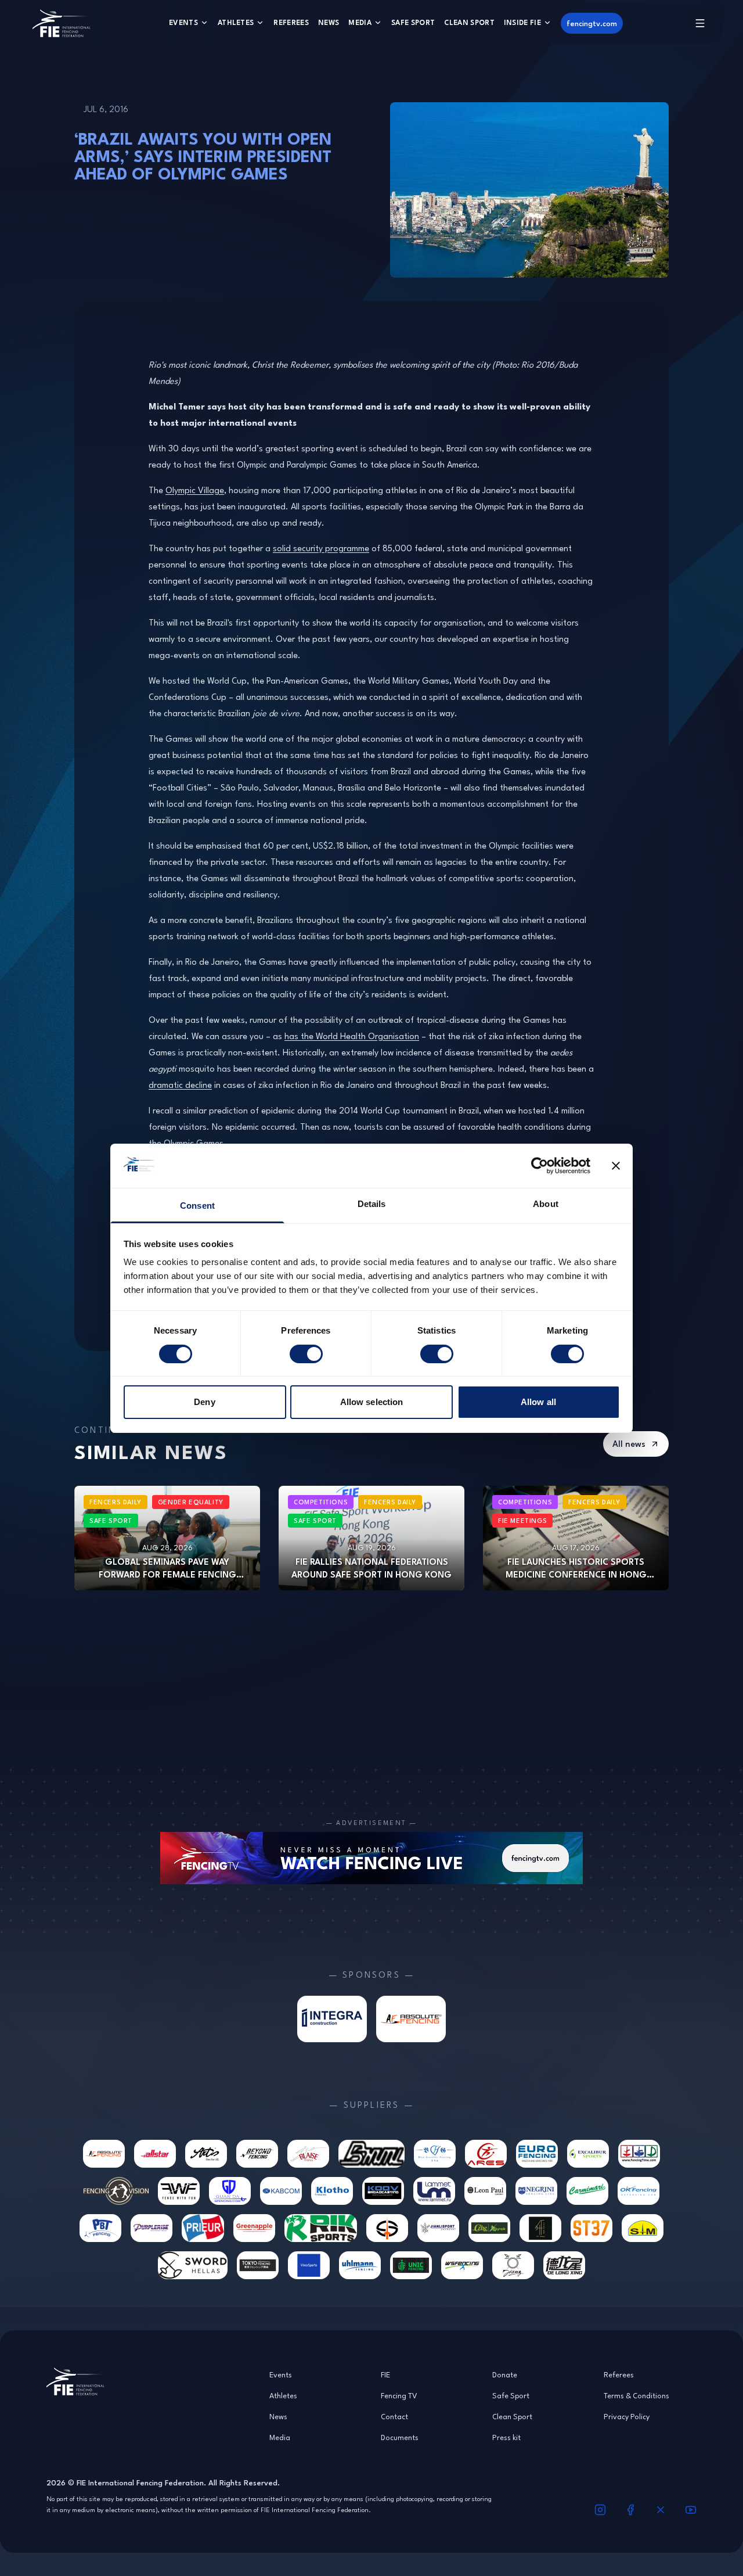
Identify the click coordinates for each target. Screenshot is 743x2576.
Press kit (506, 2437)
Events (183, 22)
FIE (385, 2374)
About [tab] (546, 1204)
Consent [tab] (197, 1206)
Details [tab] (372, 1204)
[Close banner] (616, 1166)
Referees (291, 22)
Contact (394, 2416)
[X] (661, 2510)
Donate (505, 2374)
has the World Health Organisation (352, 1036)
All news (629, 1444)
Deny (204, 1402)
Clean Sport (469, 22)
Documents (400, 2437)
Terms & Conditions (636, 2395)
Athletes (236, 22)
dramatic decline (180, 1085)
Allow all (538, 1402)
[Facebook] (630, 2510)
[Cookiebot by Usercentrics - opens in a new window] (540, 1166)
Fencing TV (399, 2395)
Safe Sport (413, 22)
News (329, 22)
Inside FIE (522, 22)
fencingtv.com (592, 23)
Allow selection (372, 1402)
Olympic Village (195, 490)
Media (360, 22)
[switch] (306, 1354)
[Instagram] (600, 2510)
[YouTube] (691, 2510)
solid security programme (321, 548)
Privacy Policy (627, 2416)
